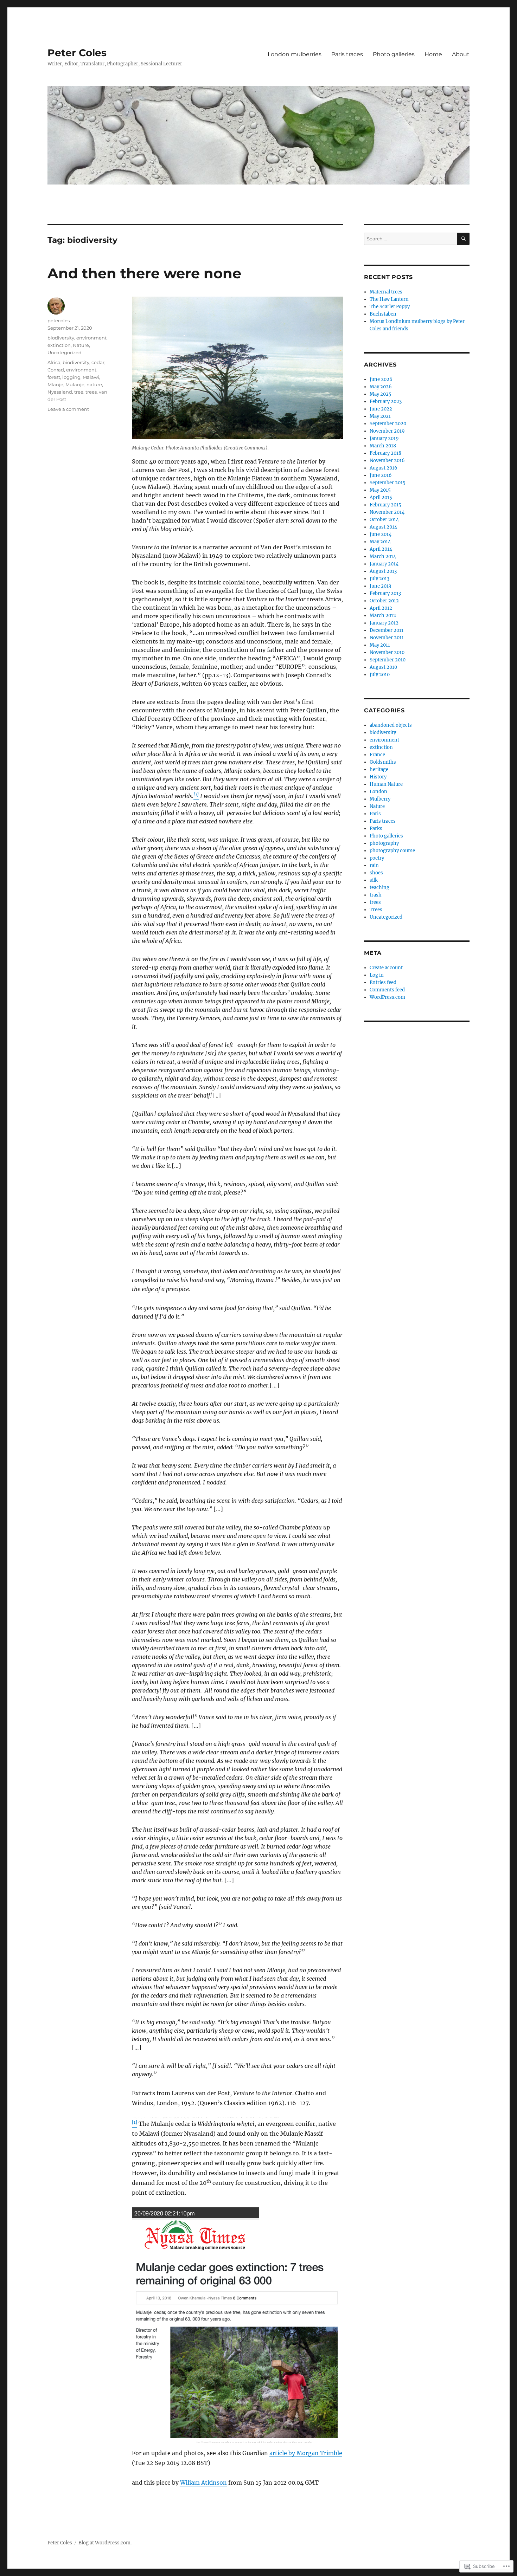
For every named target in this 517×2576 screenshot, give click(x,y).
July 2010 (380, 675)
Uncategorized (65, 352)
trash (376, 895)
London (378, 792)
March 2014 (383, 556)
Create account (386, 968)
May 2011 (380, 645)
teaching (379, 888)
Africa (54, 362)
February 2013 (385, 593)
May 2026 (381, 387)
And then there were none (144, 273)
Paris (375, 814)
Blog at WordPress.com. (105, 2543)
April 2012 (381, 608)
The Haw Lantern (389, 299)
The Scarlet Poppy (390, 307)
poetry (377, 858)
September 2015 (388, 483)
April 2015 (381, 497)
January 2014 (384, 564)
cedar (98, 362)
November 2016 (387, 461)
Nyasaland (60, 392)
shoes (376, 873)
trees (91, 392)
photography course (392, 851)
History (378, 777)
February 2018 (385, 453)
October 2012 (384, 601)
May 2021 (380, 416)
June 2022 (381, 409)
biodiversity (61, 338)
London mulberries (295, 54)
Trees (376, 910)
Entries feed (383, 982)
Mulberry (380, 799)
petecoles (59, 321)
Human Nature (386, 784)
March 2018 (383, 446)
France (377, 755)
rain (374, 865)
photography (384, 843)
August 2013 (383, 571)
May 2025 (381, 394)
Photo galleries (394, 54)
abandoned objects (391, 725)
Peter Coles (77, 53)
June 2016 (381, 475)
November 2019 (387, 431)
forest (54, 377)
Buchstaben (383, 314)
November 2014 (387, 512)
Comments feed (387, 990)
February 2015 (385, 505)
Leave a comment (68, 409)
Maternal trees (386, 292)
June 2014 (381, 534)
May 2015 (380, 490)
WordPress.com (387, 997)
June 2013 (380, 586)
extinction (59, 345)
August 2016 (384, 468)
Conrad (56, 370)
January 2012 (384, 623)
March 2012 (383, 616)
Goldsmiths (383, 762)
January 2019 (384, 438)
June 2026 (381, 379)
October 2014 (384, 520)
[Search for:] (411, 239)
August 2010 (383, 667)
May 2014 (380, 542)
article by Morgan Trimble (306, 2453)
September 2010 (388, 660)
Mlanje (55, 384)
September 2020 (388, 424)
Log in (377, 975)
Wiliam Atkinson (203, 2483)
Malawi (91, 377)
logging (71, 377)
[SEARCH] (463, 239)
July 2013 (379, 579)
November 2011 (387, 638)
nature (94, 384)
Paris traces (347, 54)
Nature (81, 345)
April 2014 (381, 549)
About (461, 54)
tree (79, 392)
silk (374, 880)
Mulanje (75, 384)
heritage (379, 769)
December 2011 (387, 630)
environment (91, 338)
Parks (376, 829)
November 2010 (387, 652)
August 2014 (383, 527)
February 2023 (386, 402)
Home (433, 54)
